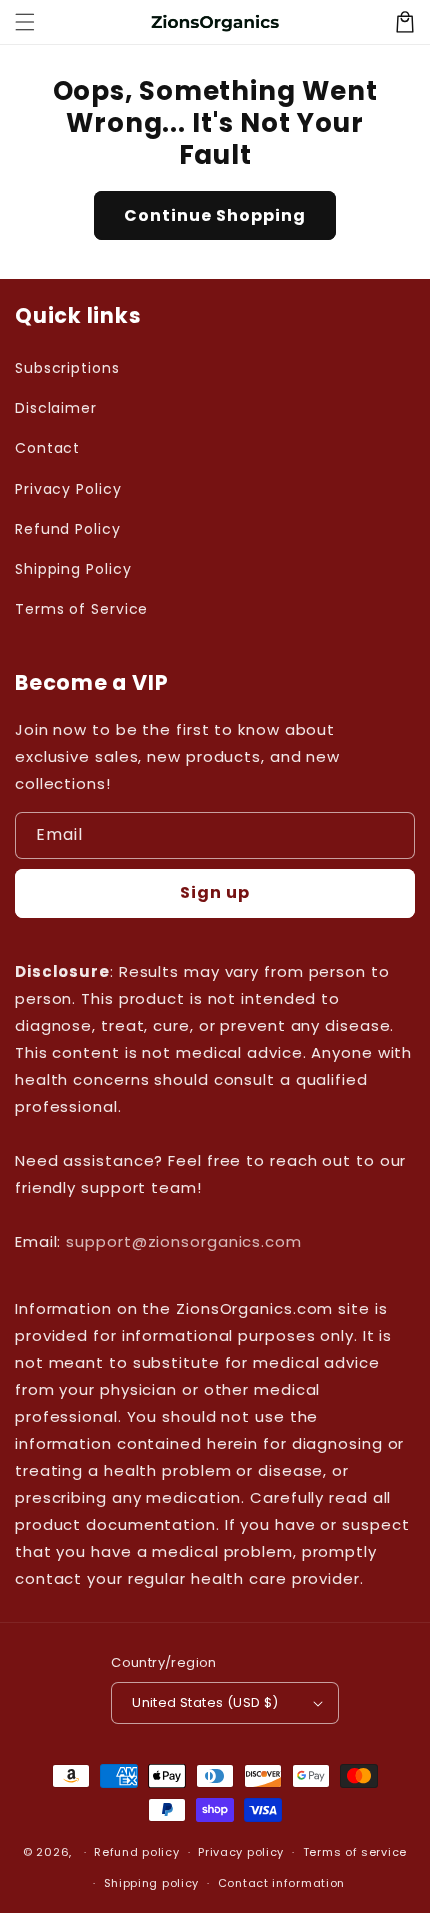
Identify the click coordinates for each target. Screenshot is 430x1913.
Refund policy (136, 1852)
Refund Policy (68, 529)
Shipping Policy (73, 569)
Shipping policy (152, 1883)
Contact (47, 448)
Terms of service (355, 1852)
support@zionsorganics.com (184, 1241)
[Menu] (25, 22)
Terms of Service (81, 609)
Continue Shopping (215, 215)
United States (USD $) (205, 1702)
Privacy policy (241, 1852)
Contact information (281, 1883)
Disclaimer (56, 408)
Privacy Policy (68, 489)
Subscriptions (67, 368)
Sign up (215, 892)
